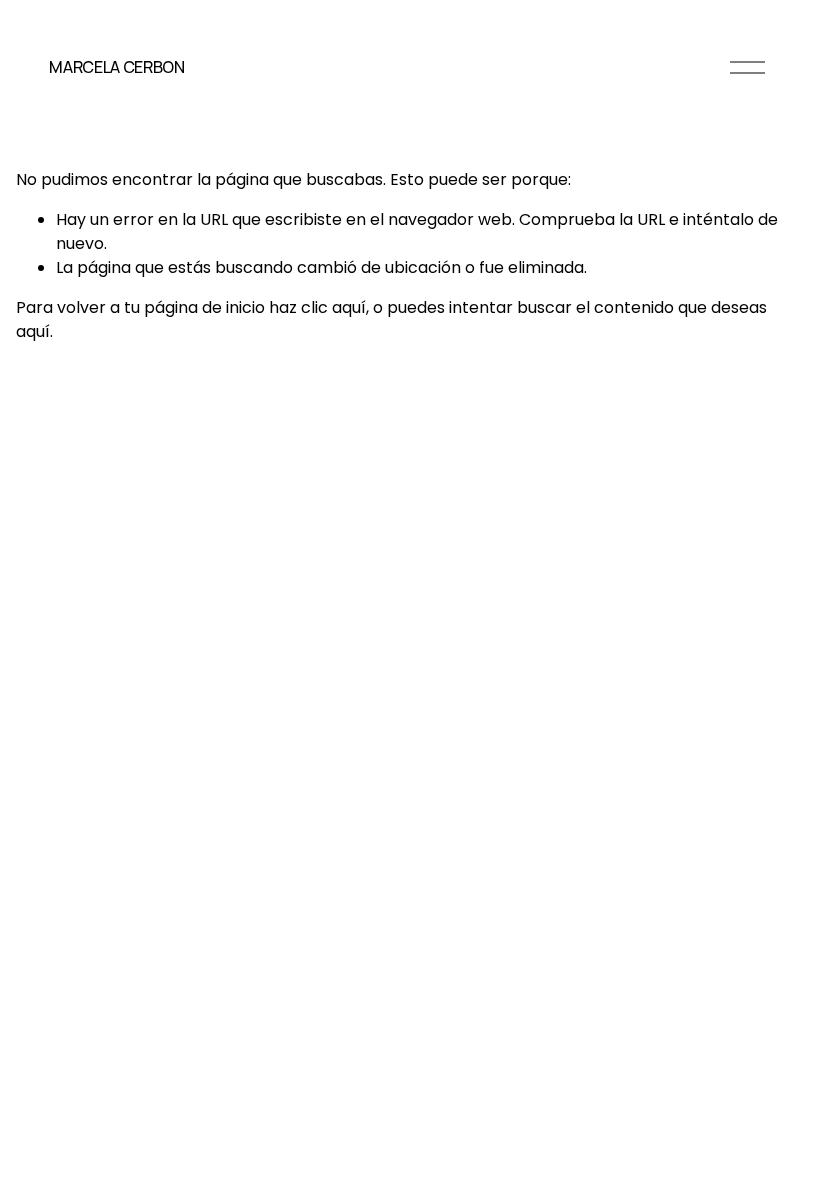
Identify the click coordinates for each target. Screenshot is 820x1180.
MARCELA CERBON (117, 67)
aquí (33, 331)
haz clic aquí (317, 307)
